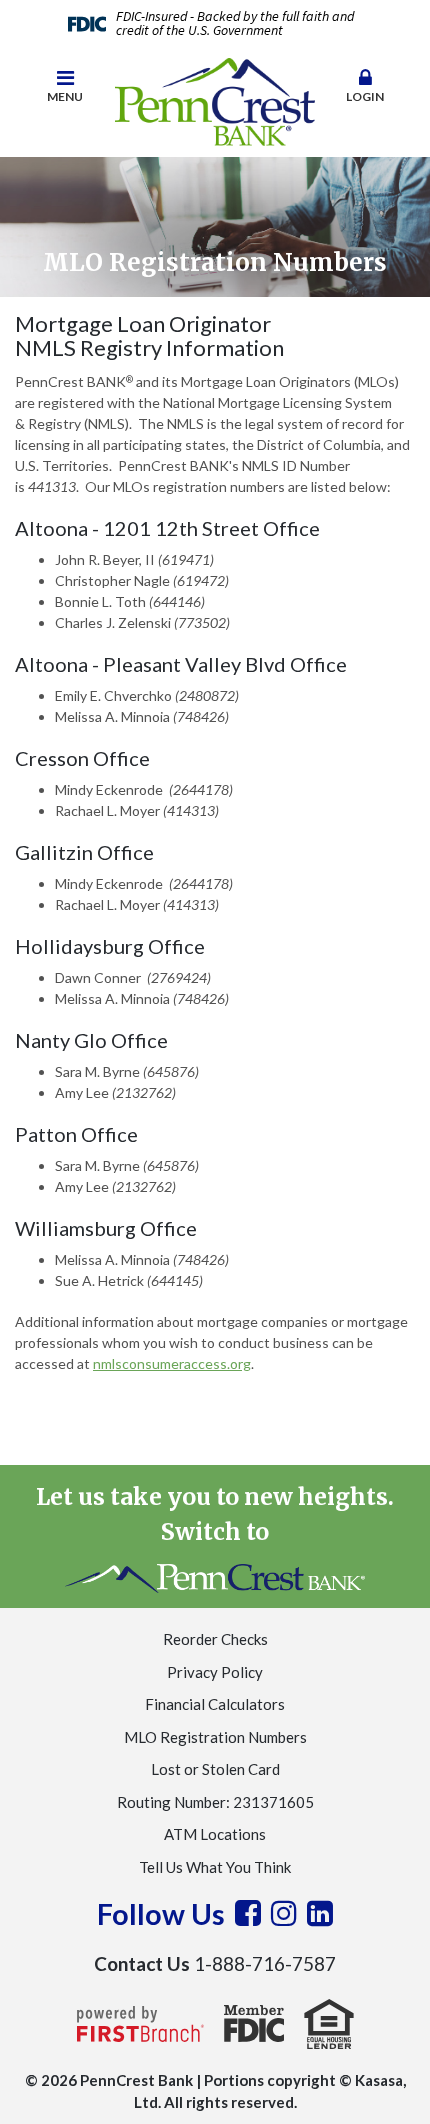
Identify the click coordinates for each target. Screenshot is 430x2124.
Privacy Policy (215, 1672)
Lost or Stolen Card (215, 1769)
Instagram (284, 1913)
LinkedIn (320, 1913)
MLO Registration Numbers (215, 1737)
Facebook (248, 1913)
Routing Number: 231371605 (215, 1802)
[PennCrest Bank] (215, 100)
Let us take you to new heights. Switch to (215, 1514)
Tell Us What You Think (215, 1867)
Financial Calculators (215, 1704)
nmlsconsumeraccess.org (172, 1363)
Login (365, 96)
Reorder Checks (215, 1639)
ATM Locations (215, 1834)
